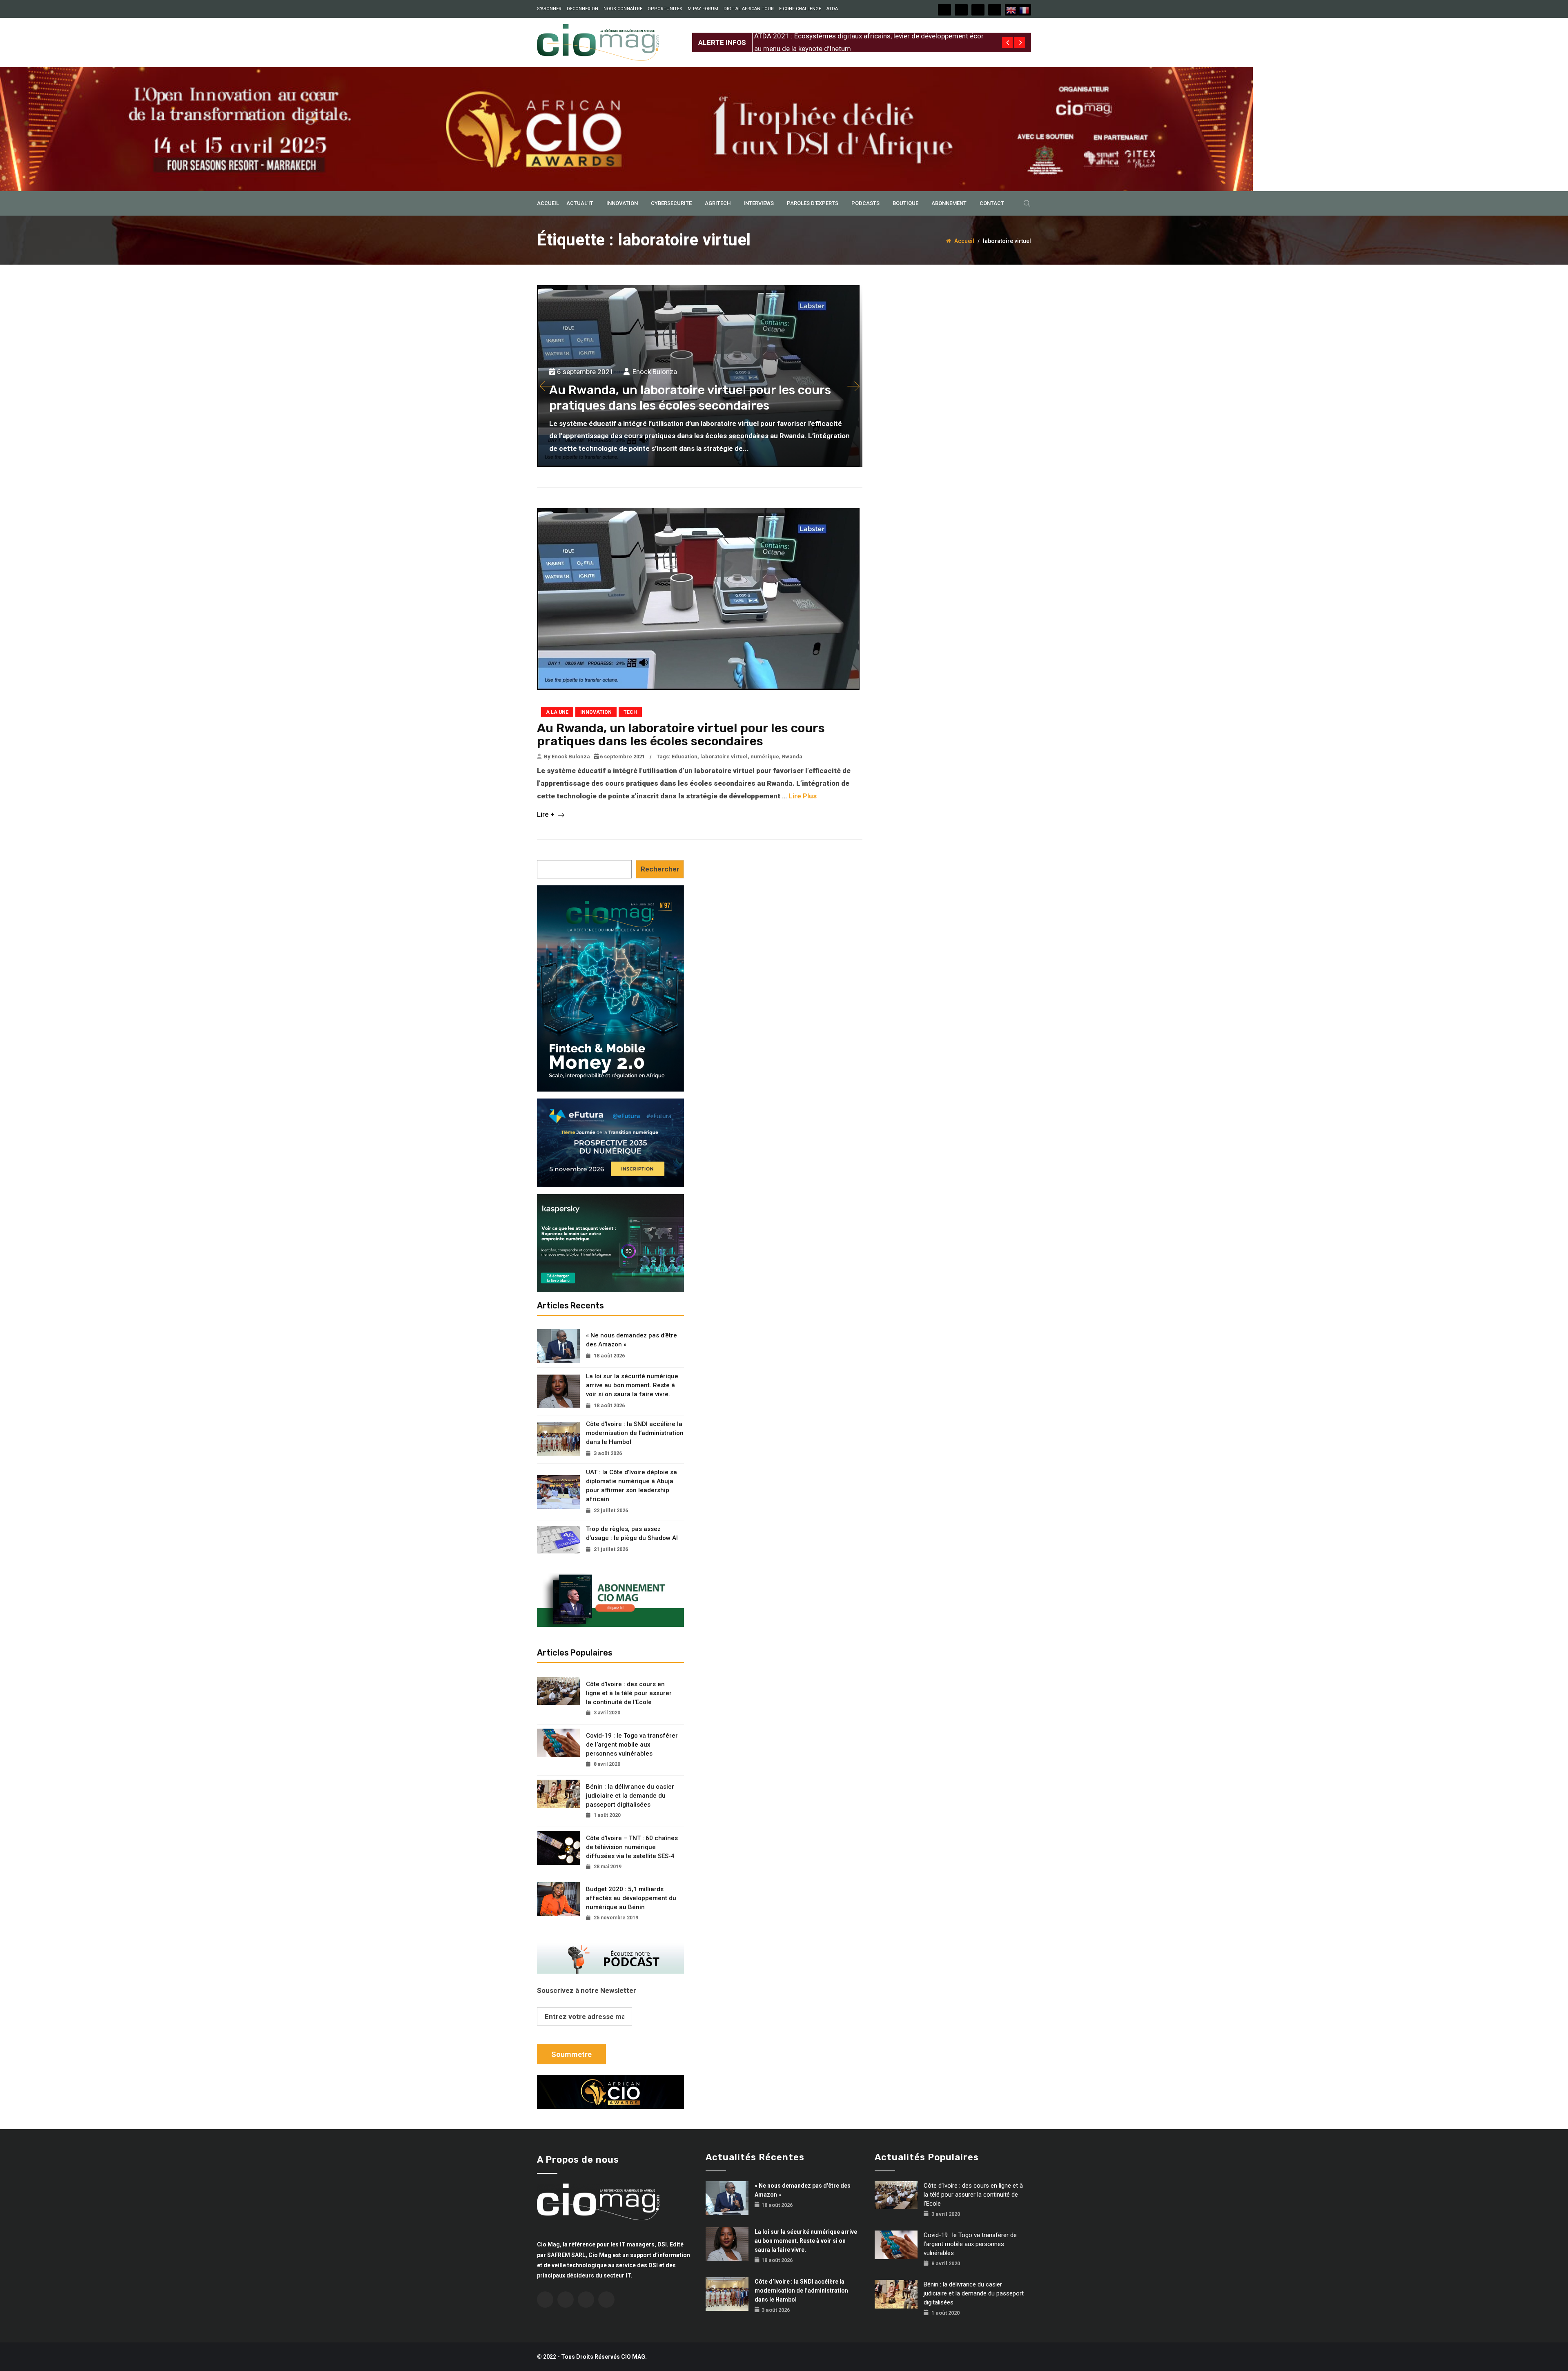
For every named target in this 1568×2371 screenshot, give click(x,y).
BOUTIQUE (905, 203)
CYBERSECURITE (671, 203)
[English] (1011, 10)
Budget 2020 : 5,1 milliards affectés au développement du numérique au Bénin (631, 1898)
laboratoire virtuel (724, 757)
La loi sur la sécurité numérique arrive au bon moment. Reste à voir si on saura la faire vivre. (632, 1385)
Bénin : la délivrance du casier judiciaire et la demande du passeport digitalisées (630, 1796)
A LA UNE (557, 712)
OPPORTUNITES (665, 9)
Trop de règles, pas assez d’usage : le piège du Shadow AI (632, 1533)
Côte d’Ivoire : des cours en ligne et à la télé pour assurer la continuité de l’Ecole (629, 1693)
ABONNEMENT (949, 203)
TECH (630, 712)
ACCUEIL (548, 203)
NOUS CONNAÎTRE (623, 9)
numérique (765, 757)
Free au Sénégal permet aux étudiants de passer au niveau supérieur (858, 36)
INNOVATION (622, 203)
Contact (992, 203)
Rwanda (792, 757)
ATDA (832, 9)
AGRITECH (718, 203)
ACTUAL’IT (580, 203)
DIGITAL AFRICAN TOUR (749, 9)
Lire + (547, 814)
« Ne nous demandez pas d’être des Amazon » (631, 1340)
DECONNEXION (582, 9)
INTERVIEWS (759, 203)
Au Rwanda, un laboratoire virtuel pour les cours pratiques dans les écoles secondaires (681, 735)
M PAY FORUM (703, 9)
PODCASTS (865, 203)
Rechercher (660, 869)
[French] (1025, 10)
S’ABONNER (549, 9)
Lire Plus (803, 796)
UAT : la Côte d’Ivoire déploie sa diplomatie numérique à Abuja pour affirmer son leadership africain (631, 1486)
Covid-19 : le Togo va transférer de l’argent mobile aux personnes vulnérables (632, 1745)
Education (685, 757)
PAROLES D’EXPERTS (813, 203)
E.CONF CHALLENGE (800, 9)
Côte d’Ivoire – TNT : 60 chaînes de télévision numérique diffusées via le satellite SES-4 (632, 1847)
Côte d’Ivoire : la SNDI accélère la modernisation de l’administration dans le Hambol (635, 1433)
